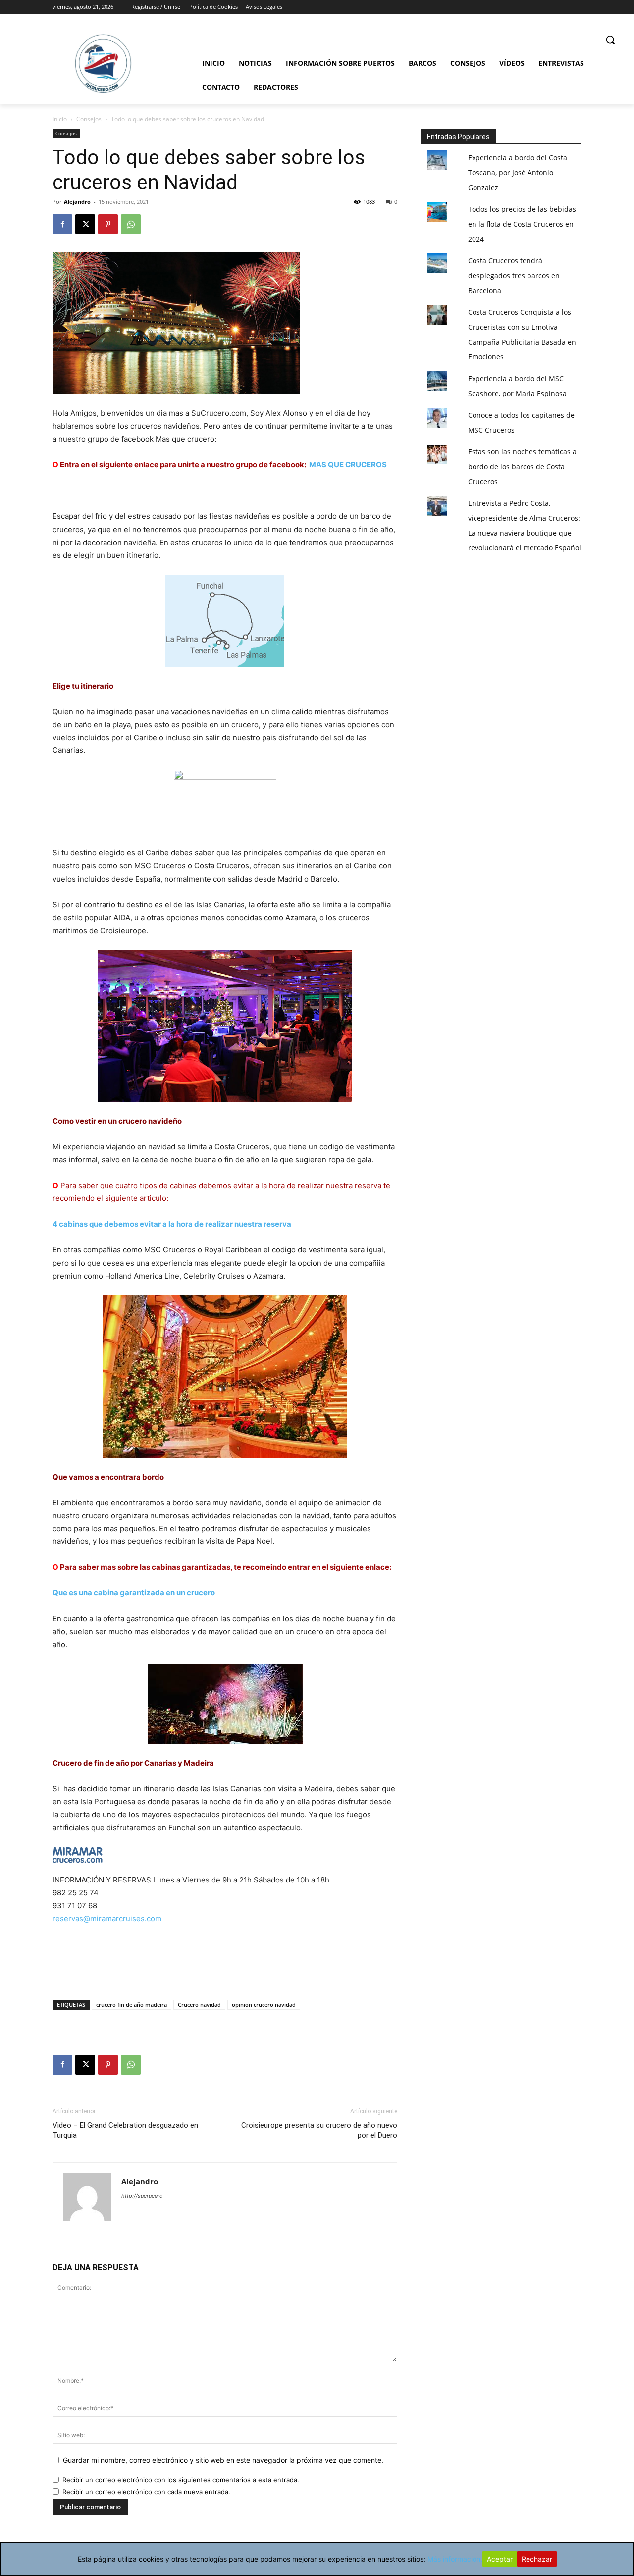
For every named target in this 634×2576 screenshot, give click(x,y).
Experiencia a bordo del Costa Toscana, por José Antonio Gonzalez (518, 173)
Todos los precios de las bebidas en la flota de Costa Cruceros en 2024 (522, 224)
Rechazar (537, 2559)
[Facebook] (62, 224)
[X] (85, 224)
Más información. (455, 2559)
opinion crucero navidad (264, 2005)
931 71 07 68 (75, 1906)
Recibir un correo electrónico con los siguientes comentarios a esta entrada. (181, 2480)
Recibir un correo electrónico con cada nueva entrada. (146, 2492)
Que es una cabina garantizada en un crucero (134, 1593)
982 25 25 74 (76, 1893)
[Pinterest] (108, 224)
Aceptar (500, 2559)
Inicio (60, 119)
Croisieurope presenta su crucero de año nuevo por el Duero (319, 2130)
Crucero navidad (199, 2005)
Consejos (89, 119)
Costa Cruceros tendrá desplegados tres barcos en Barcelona (514, 275)
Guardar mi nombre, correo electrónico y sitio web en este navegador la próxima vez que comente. (223, 2460)
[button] (610, 40)
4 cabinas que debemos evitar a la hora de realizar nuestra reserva (172, 1224)
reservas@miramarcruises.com (107, 1918)
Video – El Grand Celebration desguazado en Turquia (125, 2130)
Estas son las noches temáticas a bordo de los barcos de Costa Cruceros (522, 467)
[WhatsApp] (131, 224)
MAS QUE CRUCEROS (348, 465)
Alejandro (77, 202)
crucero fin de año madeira (132, 2005)
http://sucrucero (142, 2196)
